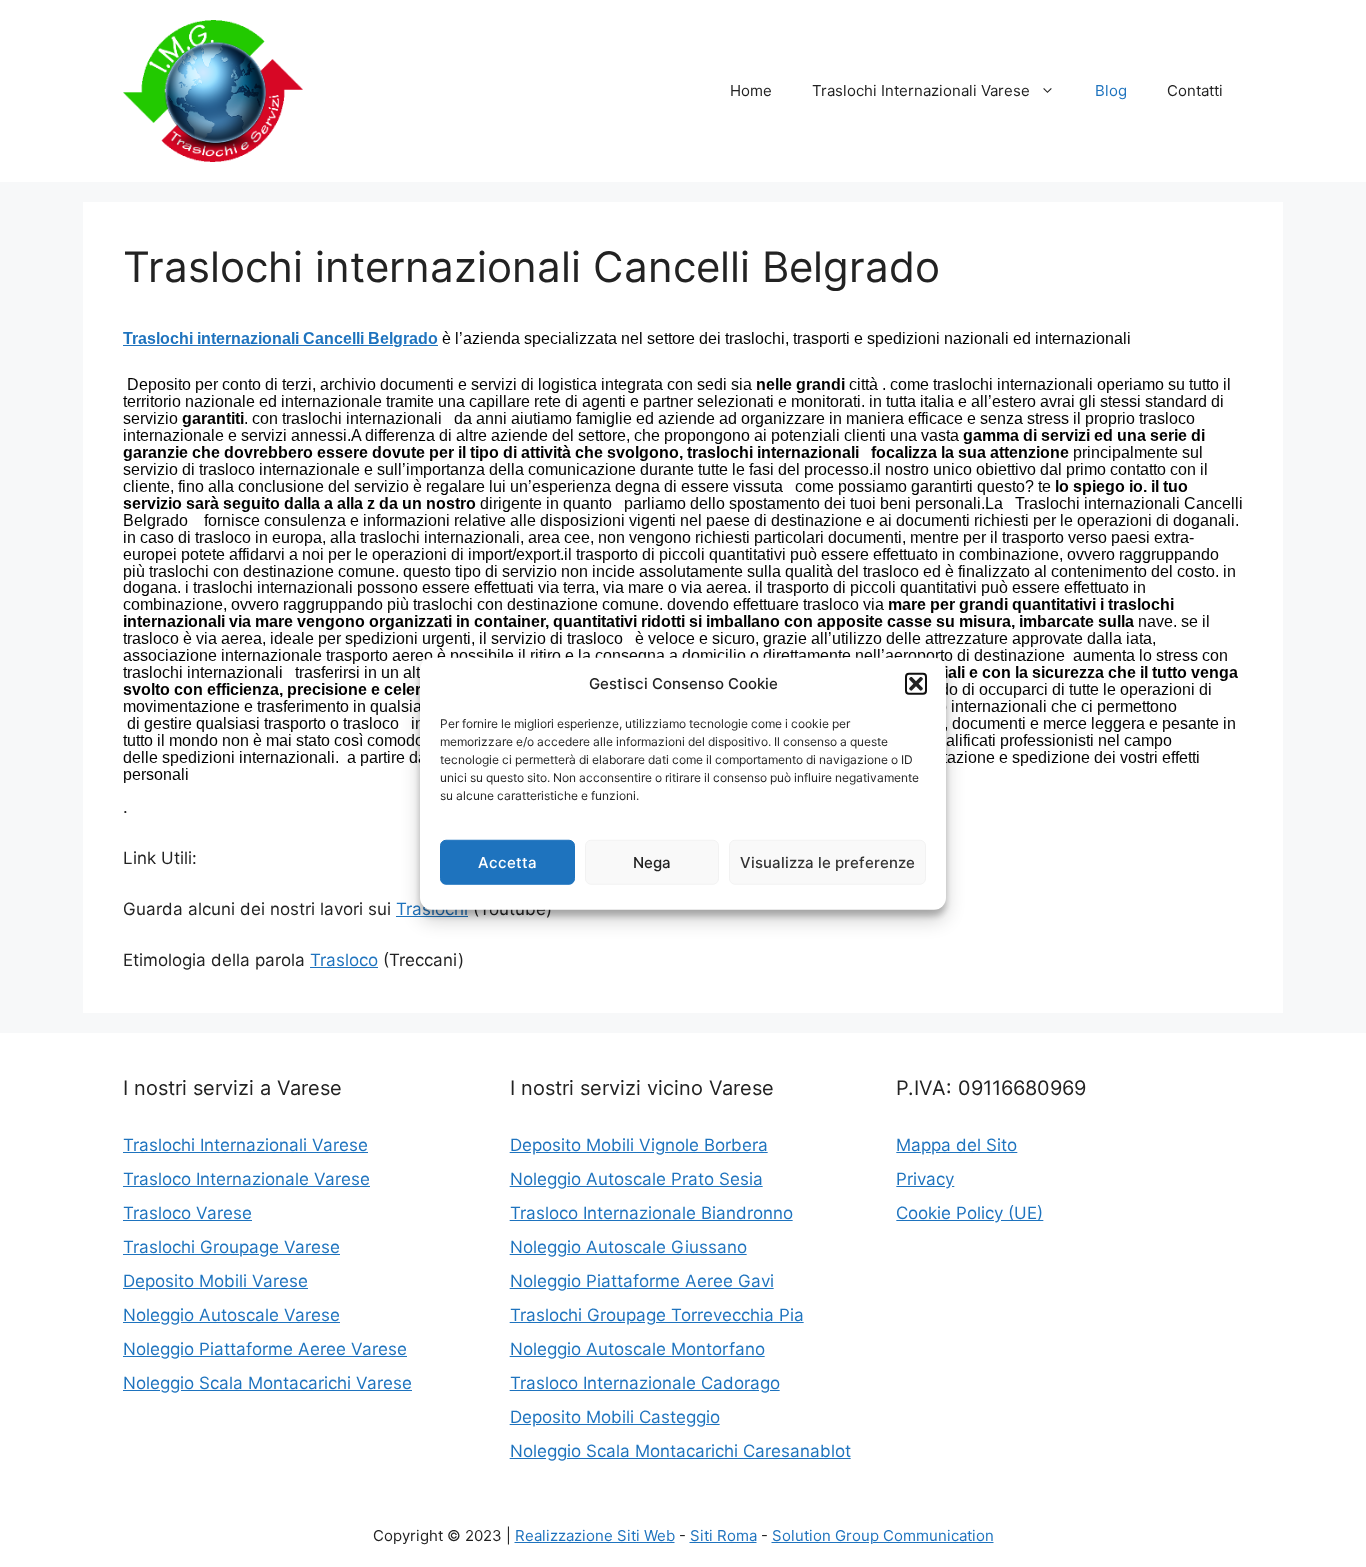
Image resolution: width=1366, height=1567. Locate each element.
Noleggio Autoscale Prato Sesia (636, 1179)
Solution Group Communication (883, 1535)
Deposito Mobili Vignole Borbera (639, 1145)
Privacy (925, 1179)
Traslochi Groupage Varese (231, 1247)
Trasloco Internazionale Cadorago (645, 1383)
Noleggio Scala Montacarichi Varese (267, 1383)
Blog (1111, 90)
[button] (916, 684)
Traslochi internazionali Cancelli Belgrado (280, 338)
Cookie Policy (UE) (969, 1213)
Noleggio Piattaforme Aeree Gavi (642, 1281)
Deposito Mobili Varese (215, 1281)
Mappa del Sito (956, 1145)
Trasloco (344, 960)
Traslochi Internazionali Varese (921, 90)
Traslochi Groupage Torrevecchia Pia (657, 1315)
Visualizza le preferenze (827, 861)
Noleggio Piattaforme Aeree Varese (265, 1349)
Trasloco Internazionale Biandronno (651, 1213)
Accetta (507, 861)
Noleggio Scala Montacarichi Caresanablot (680, 1451)
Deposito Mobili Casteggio (615, 1417)
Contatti (1195, 90)
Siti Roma (723, 1535)
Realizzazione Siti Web (595, 1535)
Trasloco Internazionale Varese (246, 1179)
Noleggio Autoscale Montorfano (637, 1349)
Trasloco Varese (187, 1213)
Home (751, 90)
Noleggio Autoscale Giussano (628, 1247)
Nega (652, 861)
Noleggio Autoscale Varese (231, 1315)
